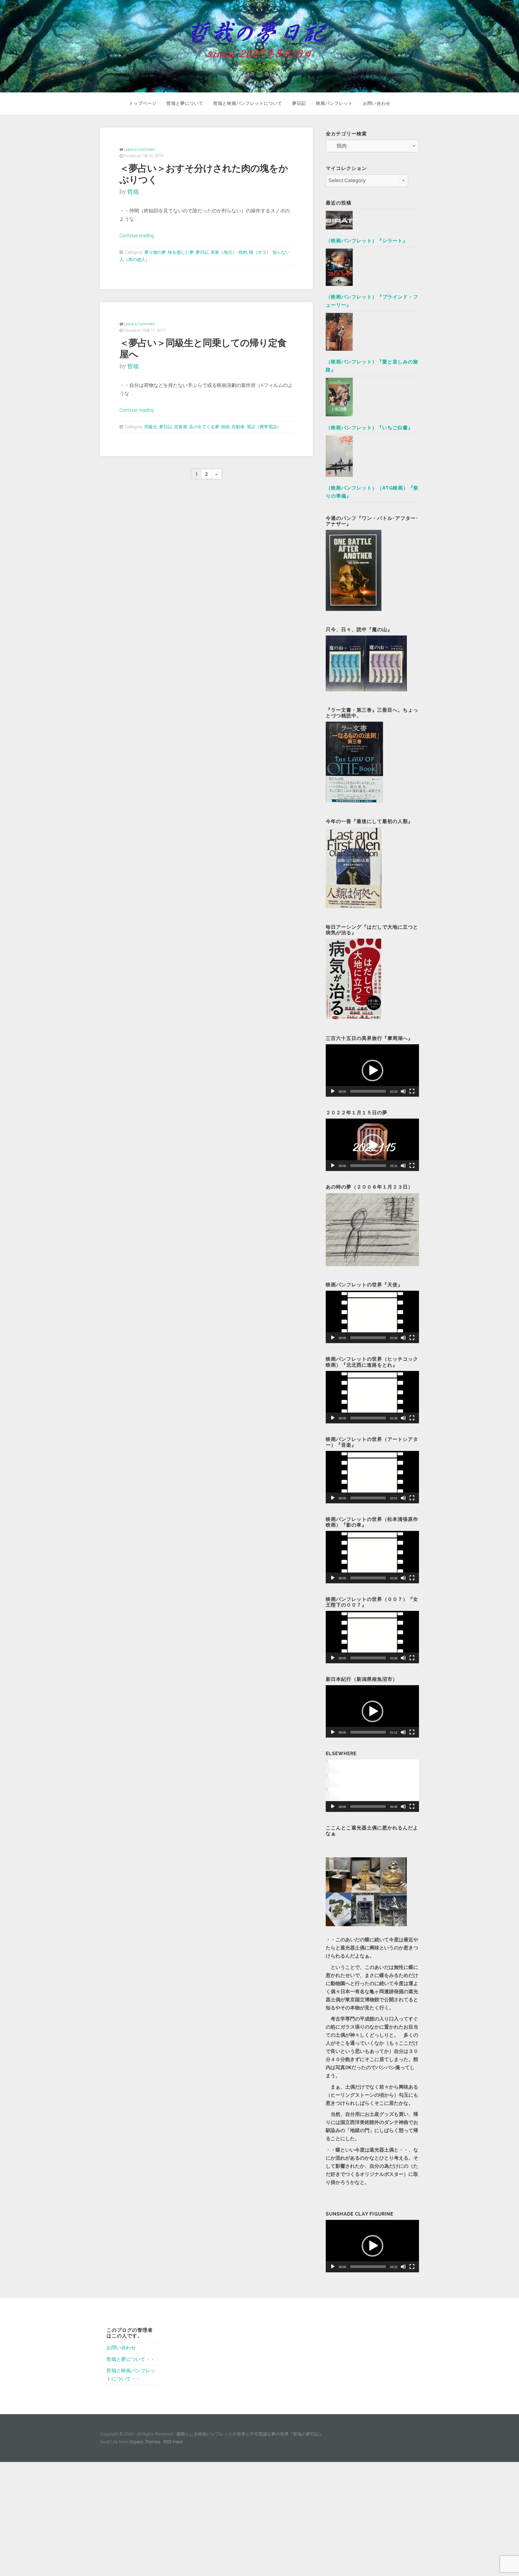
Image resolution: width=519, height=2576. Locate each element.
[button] (372, 1070)
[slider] (368, 1091)
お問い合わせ (377, 103)
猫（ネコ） (260, 252)
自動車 (238, 427)
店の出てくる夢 (204, 427)
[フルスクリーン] (412, 1091)
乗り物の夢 (155, 252)
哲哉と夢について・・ (131, 2359)
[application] (372, 1070)
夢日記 (299, 103)
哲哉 (133, 192)
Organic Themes (145, 2442)
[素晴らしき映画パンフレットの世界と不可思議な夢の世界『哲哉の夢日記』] (259, 46)
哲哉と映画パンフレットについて (248, 103)
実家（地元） (224, 252)
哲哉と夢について (185, 103)
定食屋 (181, 427)
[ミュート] (403, 1091)
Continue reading (137, 236)
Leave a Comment (139, 149)
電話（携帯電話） (264, 427)
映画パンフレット (334, 103)
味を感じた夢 (181, 252)
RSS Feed (173, 2442)
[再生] (333, 1091)
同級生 (151, 427)
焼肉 (243, 252)
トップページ (143, 103)
